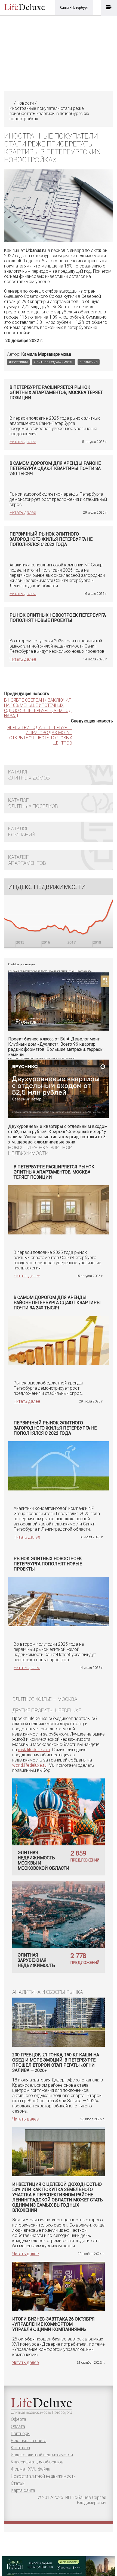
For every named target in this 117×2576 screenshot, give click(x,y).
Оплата (18, 2426)
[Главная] (11, 103)
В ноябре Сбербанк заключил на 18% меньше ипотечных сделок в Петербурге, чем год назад (38, 708)
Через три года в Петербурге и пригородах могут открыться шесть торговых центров (40, 735)
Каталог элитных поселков (33, 803)
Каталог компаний (22, 832)
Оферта (19, 2419)
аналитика (89, 362)
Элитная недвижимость (54, 362)
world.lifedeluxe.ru (29, 1765)
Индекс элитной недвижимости (42, 2455)
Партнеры (21, 2434)
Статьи (18, 2483)
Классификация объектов (37, 2462)
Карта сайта (23, 2490)
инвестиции (18, 362)
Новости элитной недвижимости (43, 2476)
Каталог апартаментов (27, 860)
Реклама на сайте (29, 2441)
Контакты (20, 2448)
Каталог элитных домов (29, 775)
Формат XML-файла (31, 2469)
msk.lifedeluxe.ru (34, 1750)
